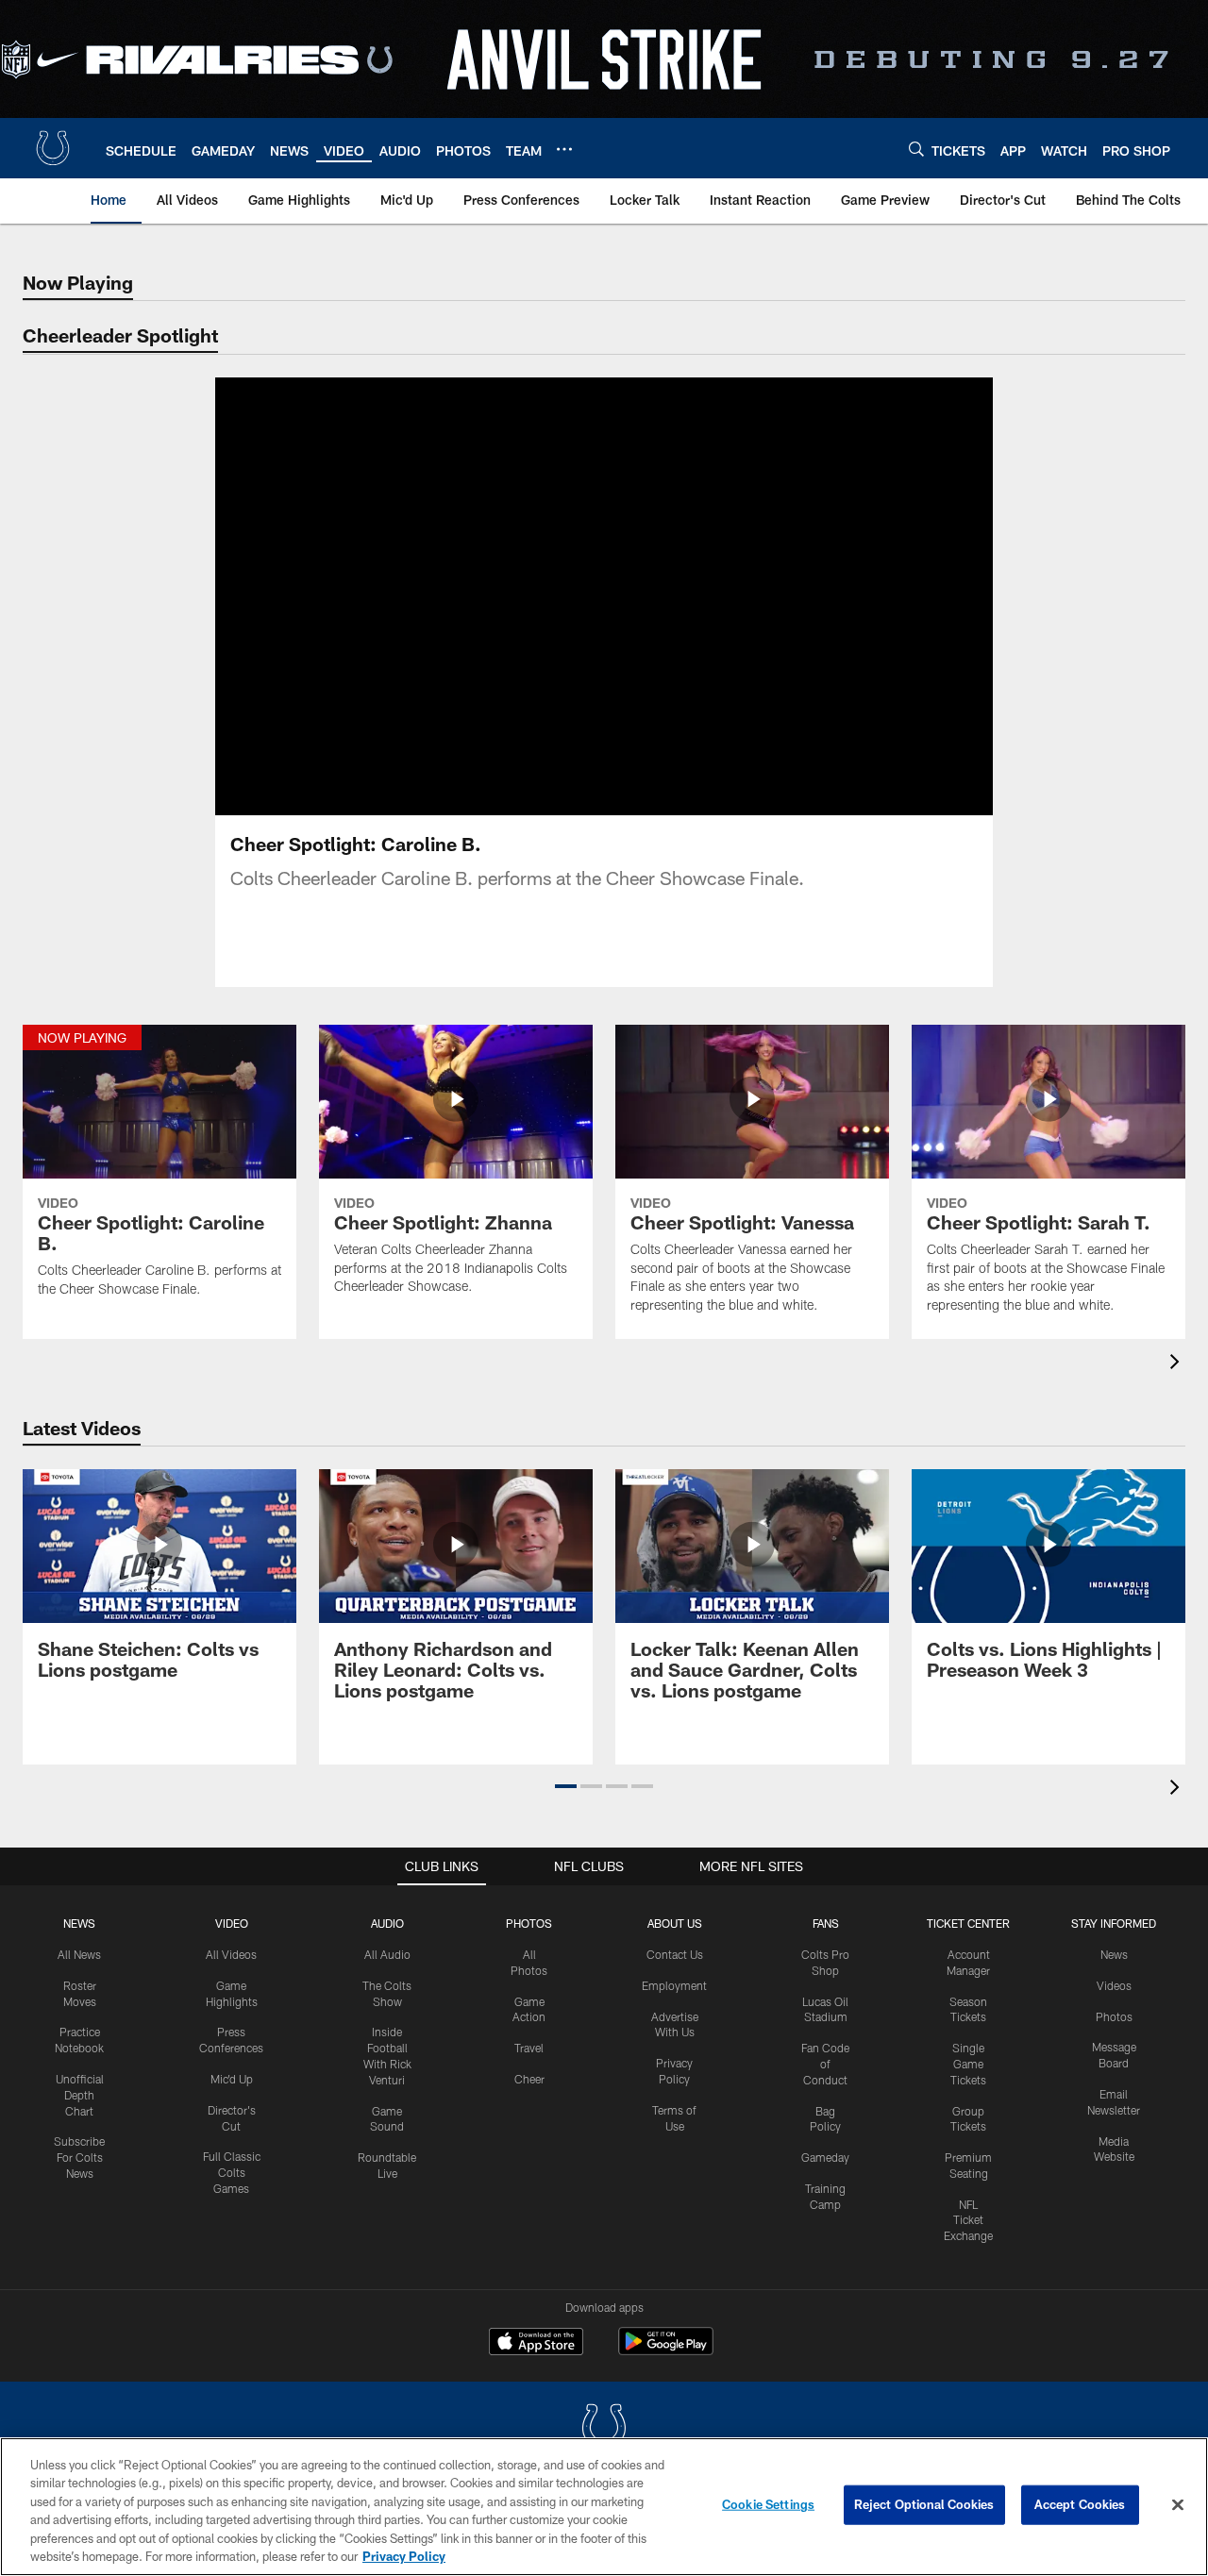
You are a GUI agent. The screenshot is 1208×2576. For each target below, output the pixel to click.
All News (79, 1954)
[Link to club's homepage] (53, 148)
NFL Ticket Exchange (968, 2220)
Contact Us (675, 1954)
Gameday (825, 2157)
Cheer (529, 2079)
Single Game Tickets (968, 2064)
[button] (544, 596)
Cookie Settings (768, 2504)
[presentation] (1178, 1364)
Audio (387, 1923)
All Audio (387, 1954)
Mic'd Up (232, 2079)
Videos (1114, 1985)
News (79, 1923)
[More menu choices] (564, 149)
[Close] (1178, 2505)
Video (232, 1923)
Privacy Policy (404, 2556)
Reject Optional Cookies (924, 2504)
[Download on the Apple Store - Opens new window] (536, 2344)
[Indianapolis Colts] (604, 2429)
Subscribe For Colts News (79, 2157)
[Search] (916, 149)
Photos (529, 1923)
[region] (604, 2507)
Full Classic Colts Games (232, 2172)
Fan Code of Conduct (825, 2064)
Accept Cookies (1080, 2504)
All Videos (231, 1954)
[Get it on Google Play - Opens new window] (666, 2351)
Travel (529, 2048)
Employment (674, 1985)
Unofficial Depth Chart (80, 2095)
